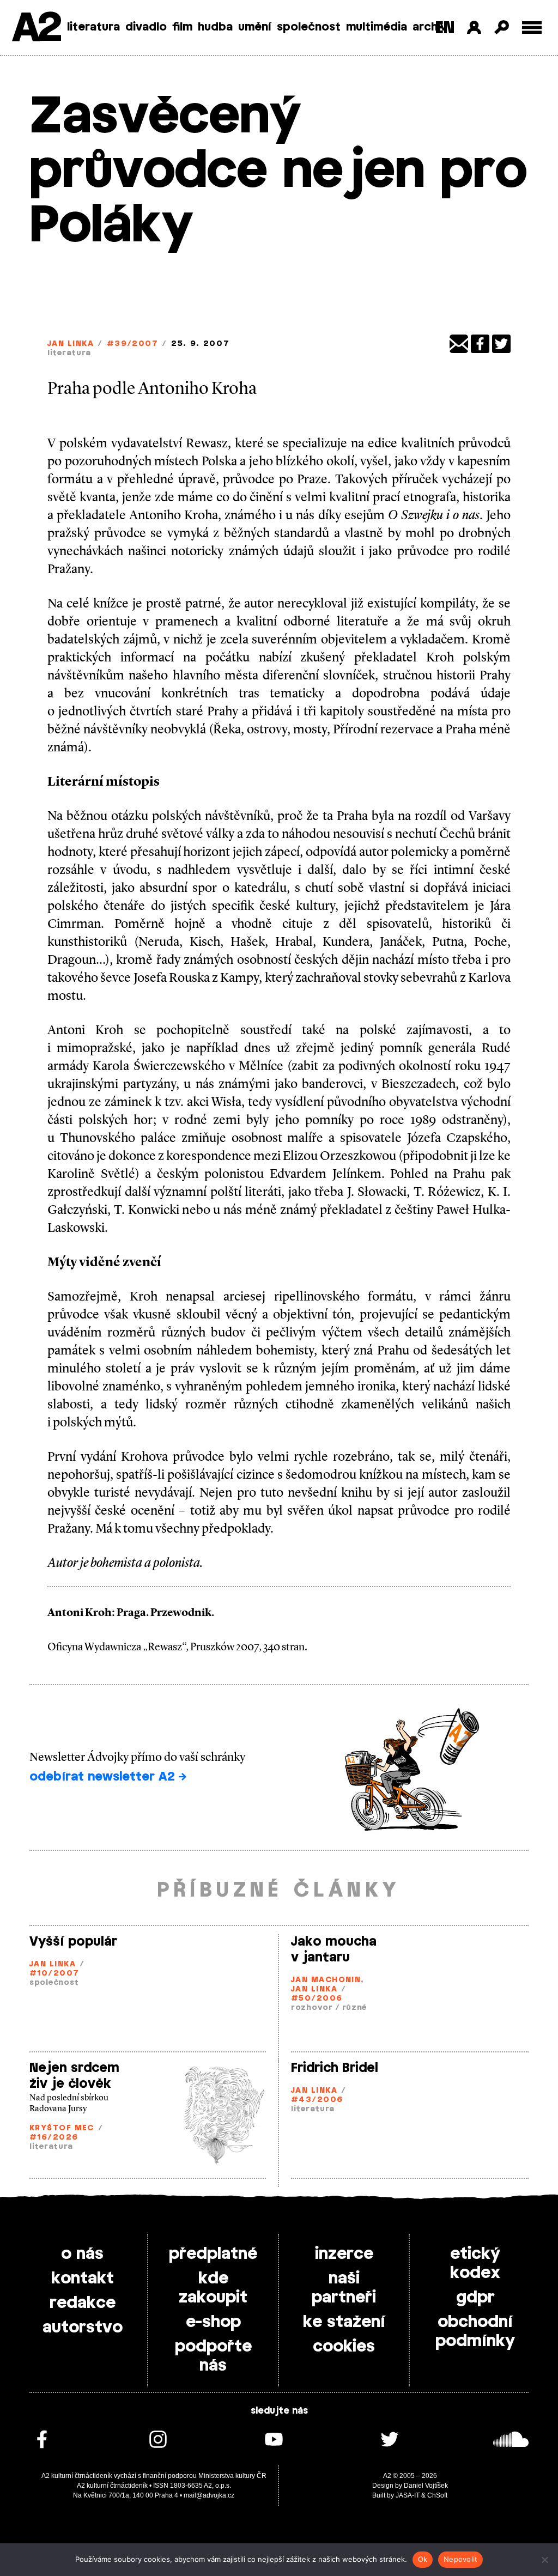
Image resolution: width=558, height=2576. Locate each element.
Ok (423, 2559)
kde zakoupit (213, 2288)
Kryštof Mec (62, 2128)
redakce (83, 2303)
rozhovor (312, 2008)
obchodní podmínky (475, 2332)
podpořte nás (213, 2356)
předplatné (213, 2254)
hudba (215, 27)
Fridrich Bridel (335, 2068)
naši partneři (344, 2288)
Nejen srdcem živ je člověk (74, 2076)
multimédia (377, 27)
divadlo (146, 27)
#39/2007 (133, 344)
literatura (93, 27)
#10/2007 (54, 1974)
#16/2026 (54, 2138)
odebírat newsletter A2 (104, 1777)
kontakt (83, 2279)
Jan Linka (71, 344)
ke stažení (344, 2322)
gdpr (475, 2298)
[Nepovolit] (544, 2560)
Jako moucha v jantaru (334, 1950)
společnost (309, 27)
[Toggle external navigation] (532, 28)
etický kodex (475, 2264)
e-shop (213, 2322)
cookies (344, 2347)
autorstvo (83, 2328)
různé (355, 2008)
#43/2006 (317, 2100)
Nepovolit (460, 2559)
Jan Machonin (326, 1980)
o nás (82, 2254)
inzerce (344, 2254)
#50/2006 (317, 1999)
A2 (36, 29)
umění (255, 27)
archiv (430, 27)
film (182, 27)
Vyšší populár (73, 1942)
